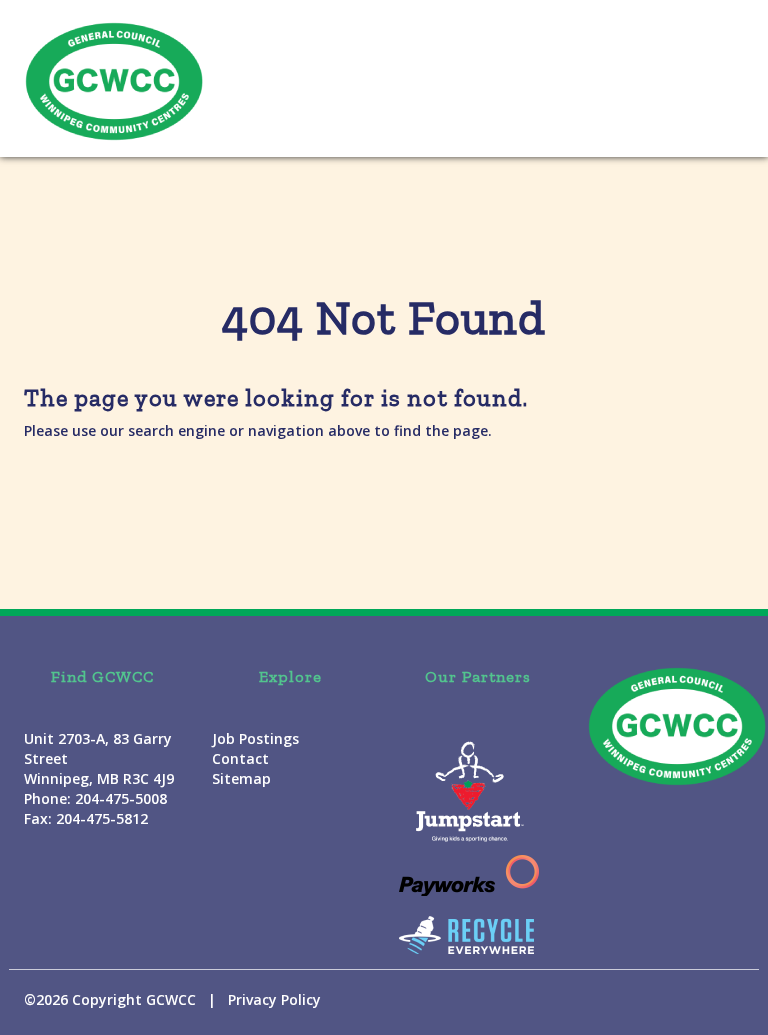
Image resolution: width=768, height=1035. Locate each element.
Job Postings (255, 738)
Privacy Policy (274, 999)
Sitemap (241, 778)
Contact (240, 758)
